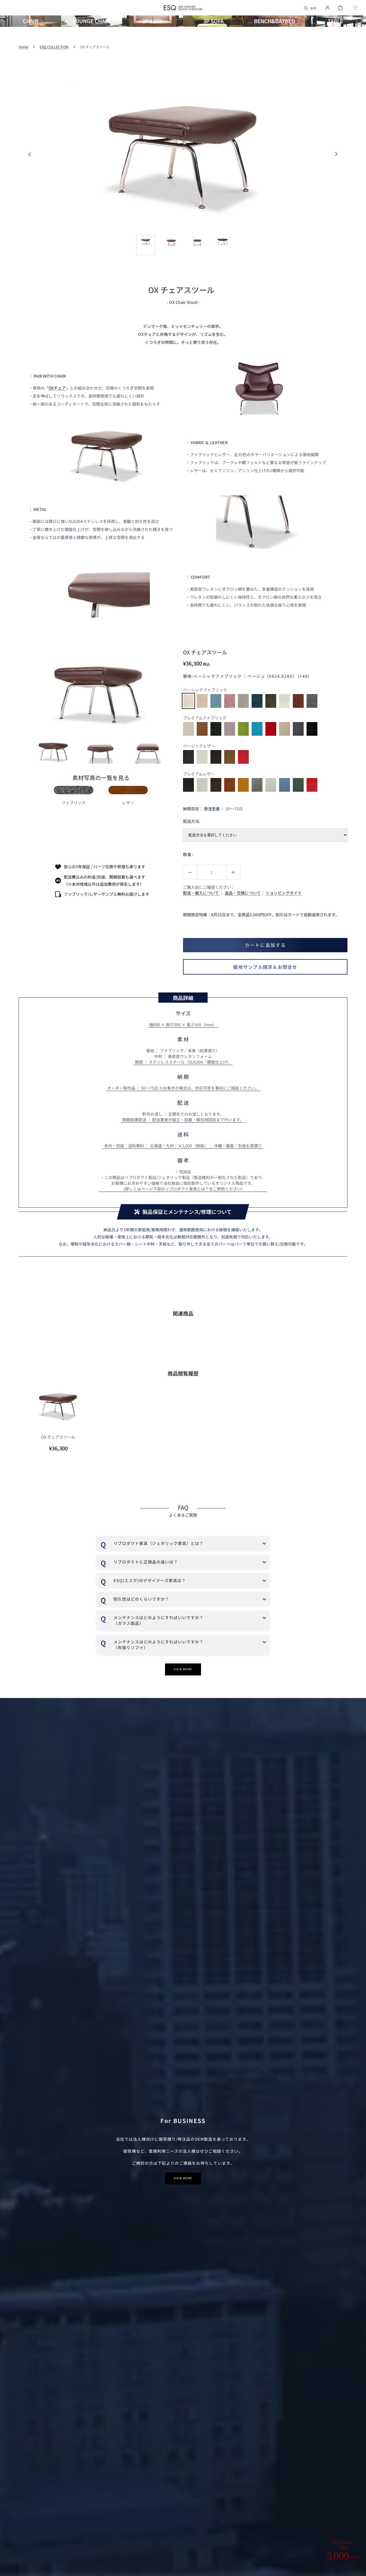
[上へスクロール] (359, 2569)
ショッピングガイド (284, 893)
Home (23, 47)
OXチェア (57, 388)
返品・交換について (243, 893)
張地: (246, 676)
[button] (311, 8)
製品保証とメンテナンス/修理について (187, 1212)
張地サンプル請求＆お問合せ (265, 967)
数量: (188, 854)
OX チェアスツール (58, 1437)
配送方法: (192, 821)
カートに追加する (265, 945)
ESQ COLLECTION (54, 47)
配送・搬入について (201, 893)
